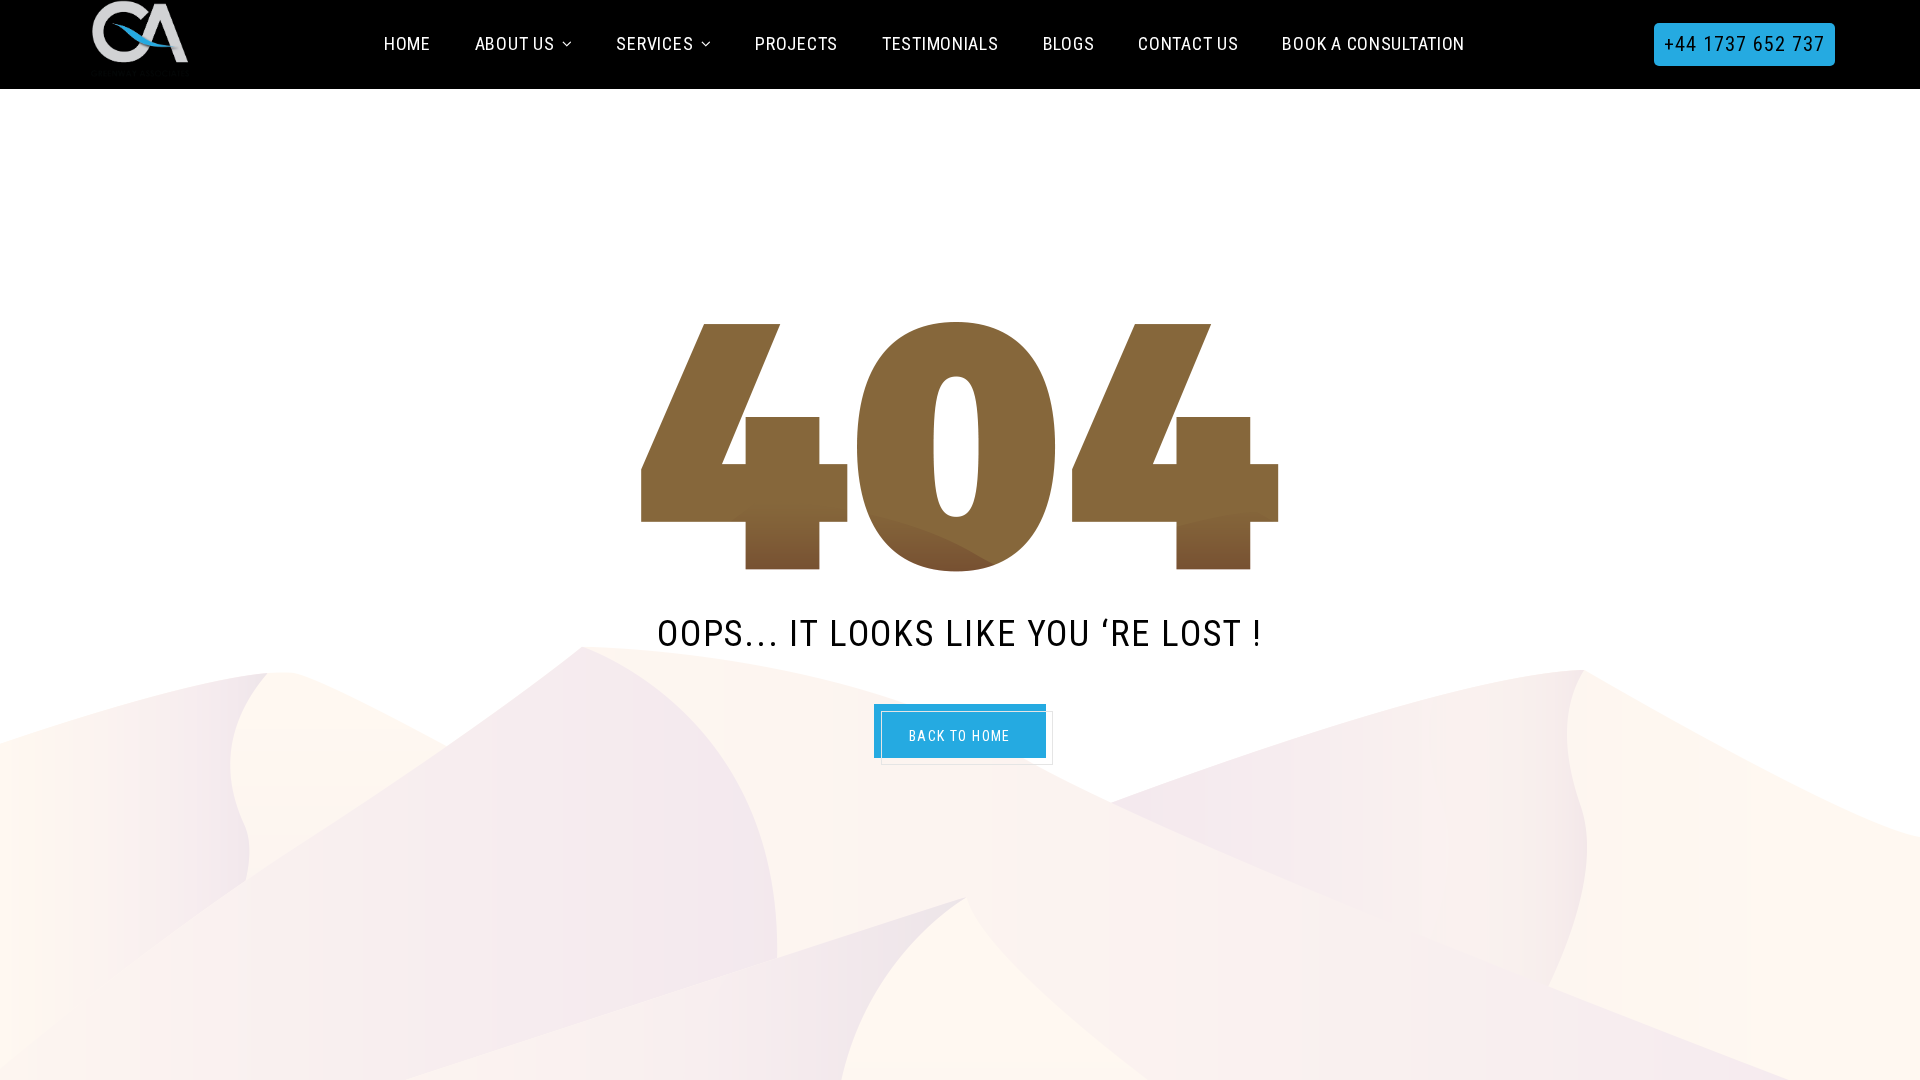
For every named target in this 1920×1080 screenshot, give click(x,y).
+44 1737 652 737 (1744, 44)
